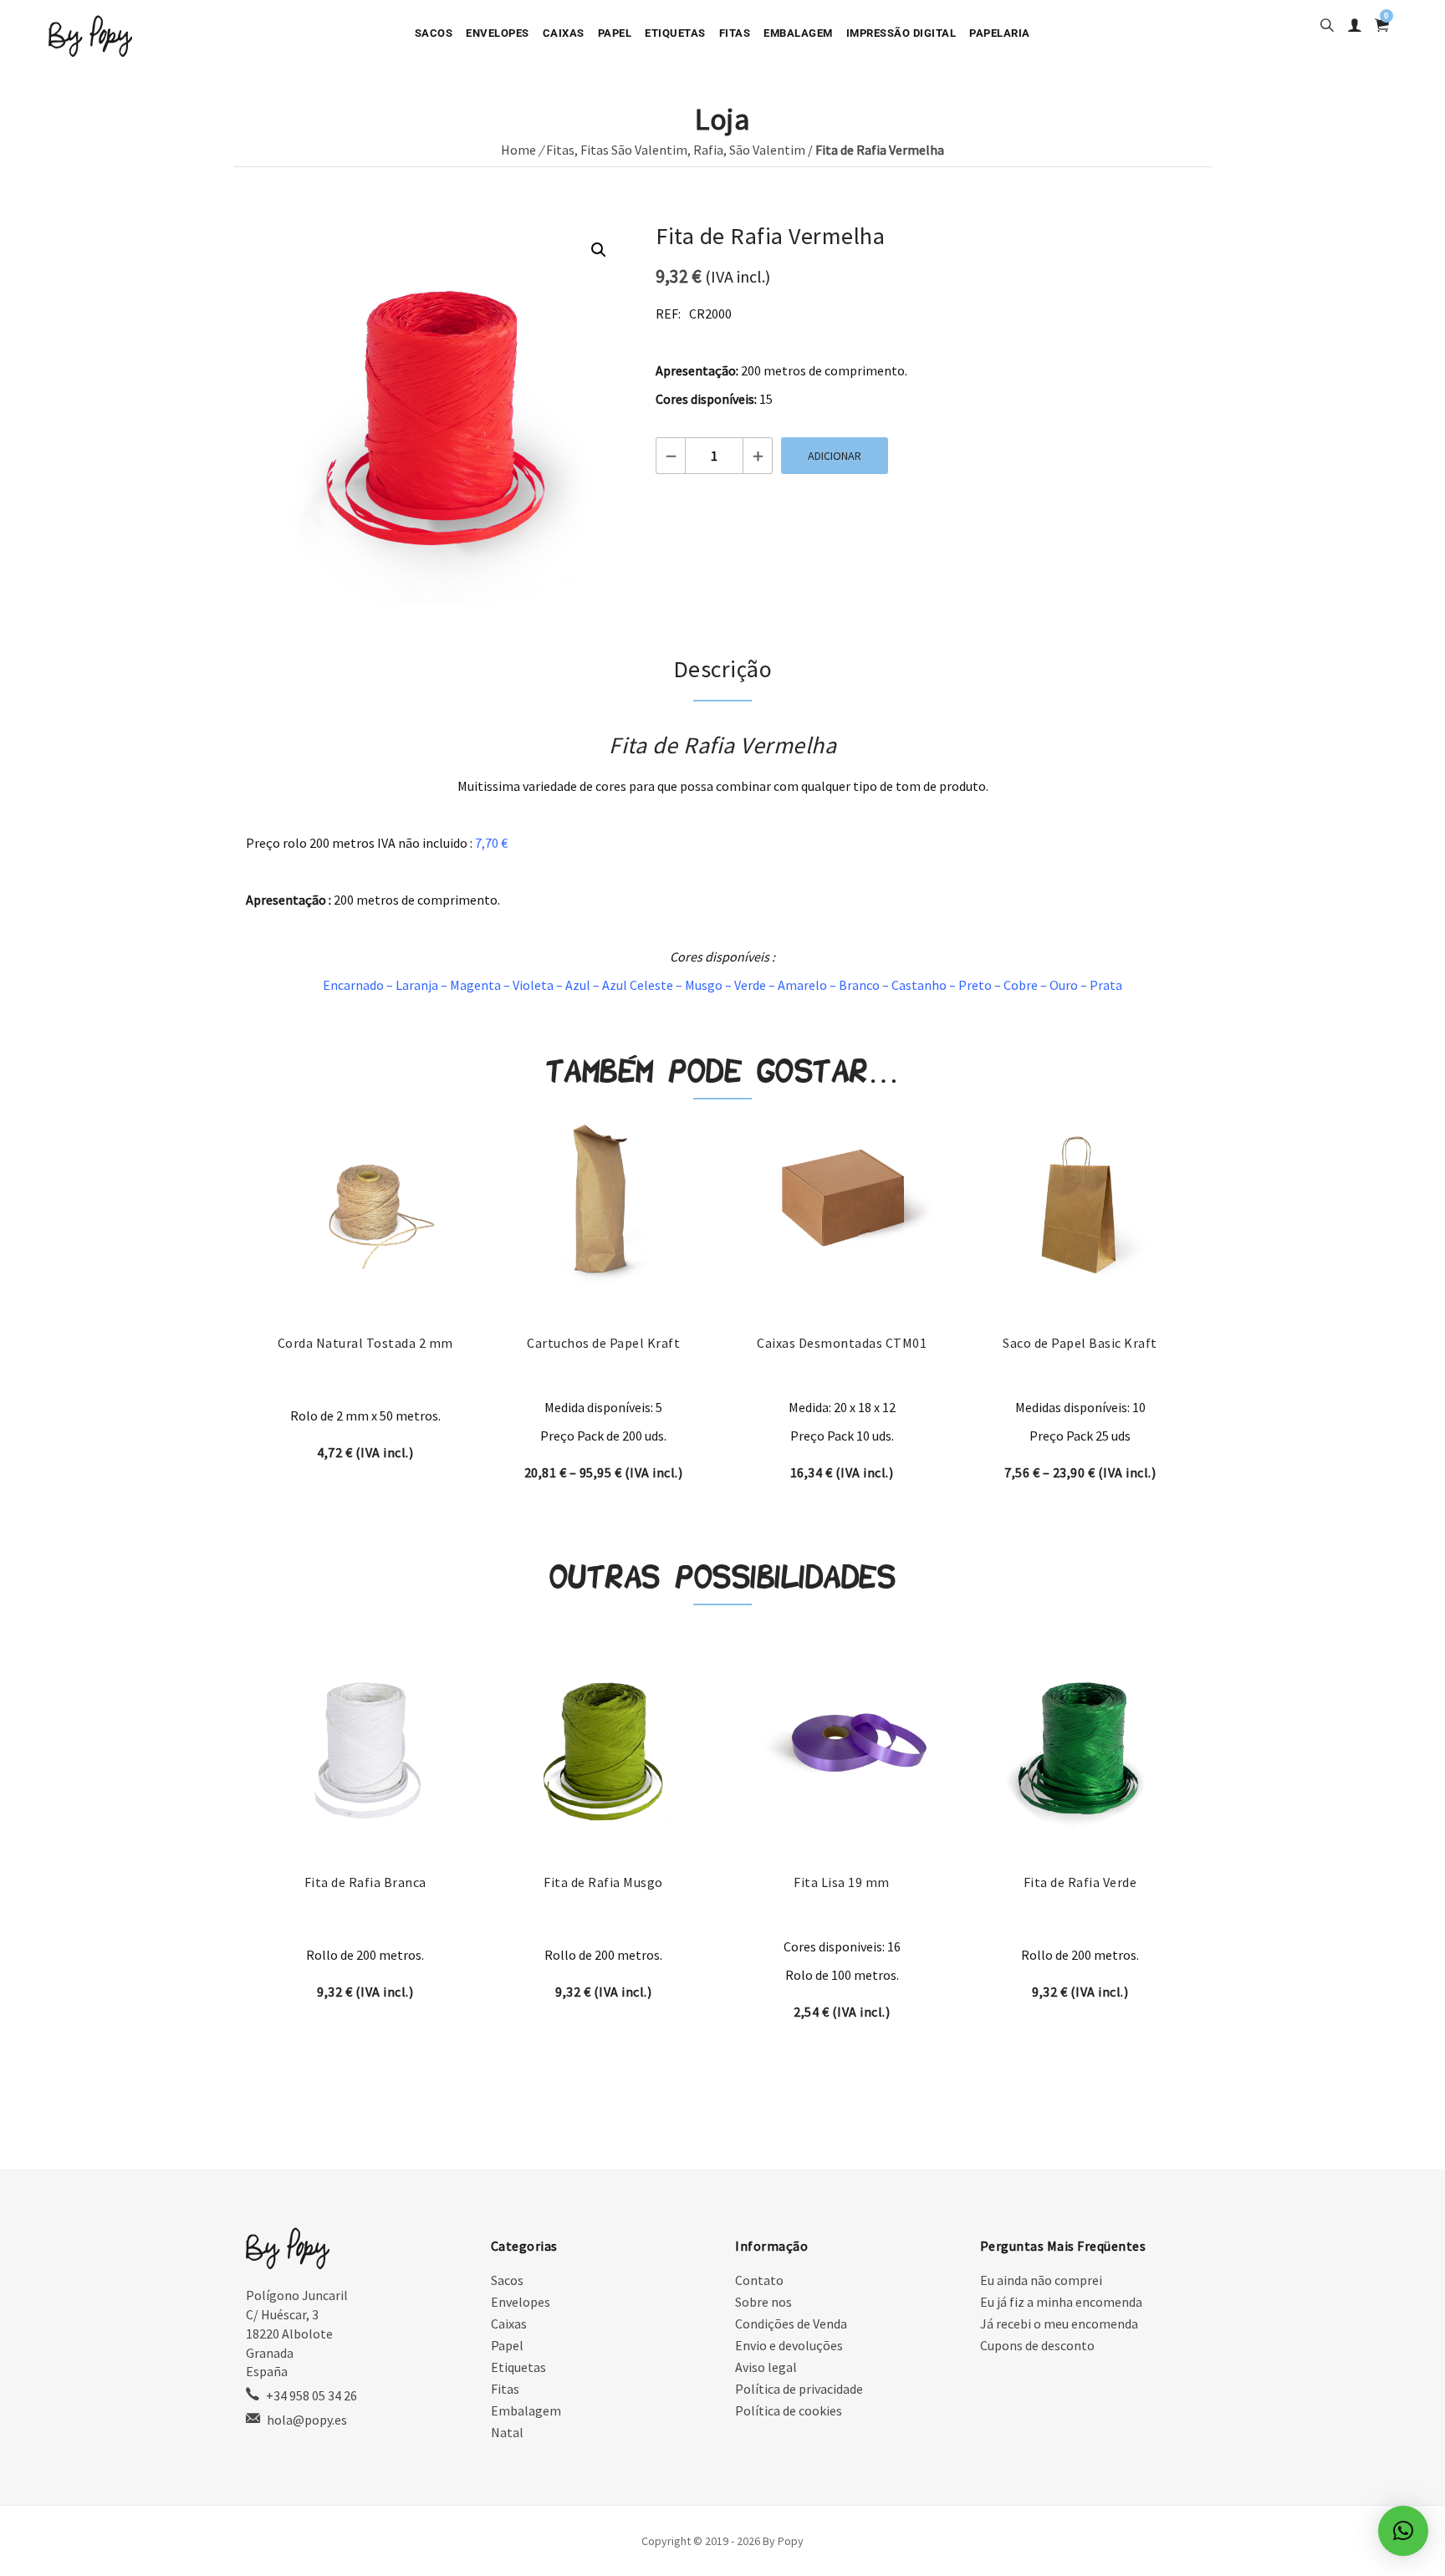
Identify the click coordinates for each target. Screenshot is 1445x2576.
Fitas (735, 33)
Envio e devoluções (789, 2345)
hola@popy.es (307, 2420)
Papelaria (1000, 33)
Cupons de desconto (1037, 2345)
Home (518, 150)
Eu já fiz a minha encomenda (1061, 2302)
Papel (615, 33)
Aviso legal (766, 2367)
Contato (759, 2280)
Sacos (434, 33)
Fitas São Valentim (634, 150)
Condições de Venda (791, 2324)
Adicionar (835, 456)
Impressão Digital (901, 33)
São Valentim (767, 150)
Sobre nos (763, 2302)
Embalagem (798, 33)
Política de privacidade (799, 2389)
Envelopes (498, 33)
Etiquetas (675, 33)
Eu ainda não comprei (1041, 2280)
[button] (599, 250)
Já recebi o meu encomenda (1059, 2324)
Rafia (708, 150)
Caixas (564, 33)
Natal (507, 2432)
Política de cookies (789, 2410)
